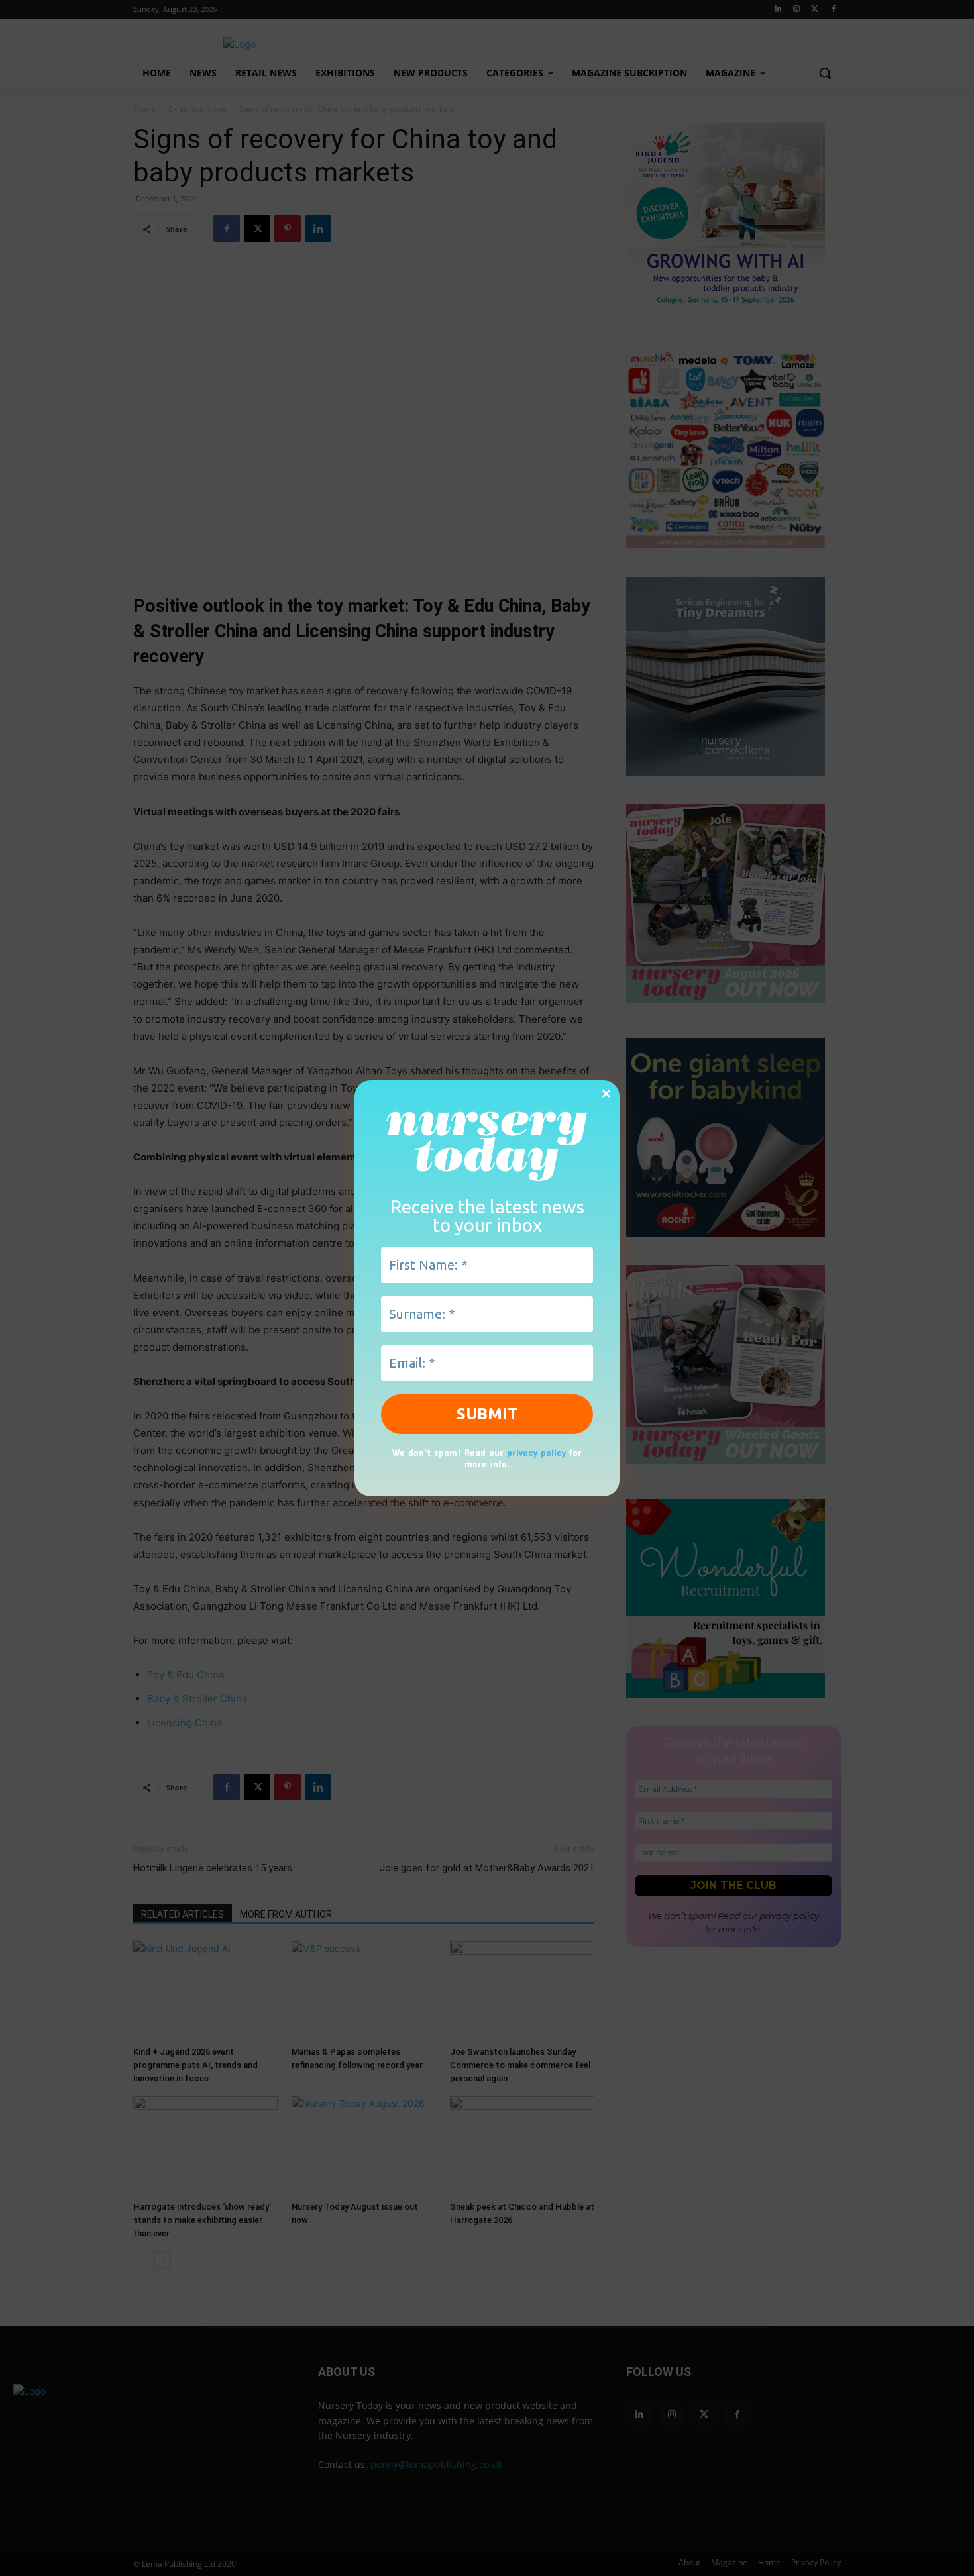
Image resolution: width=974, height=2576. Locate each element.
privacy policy (536, 1452)
